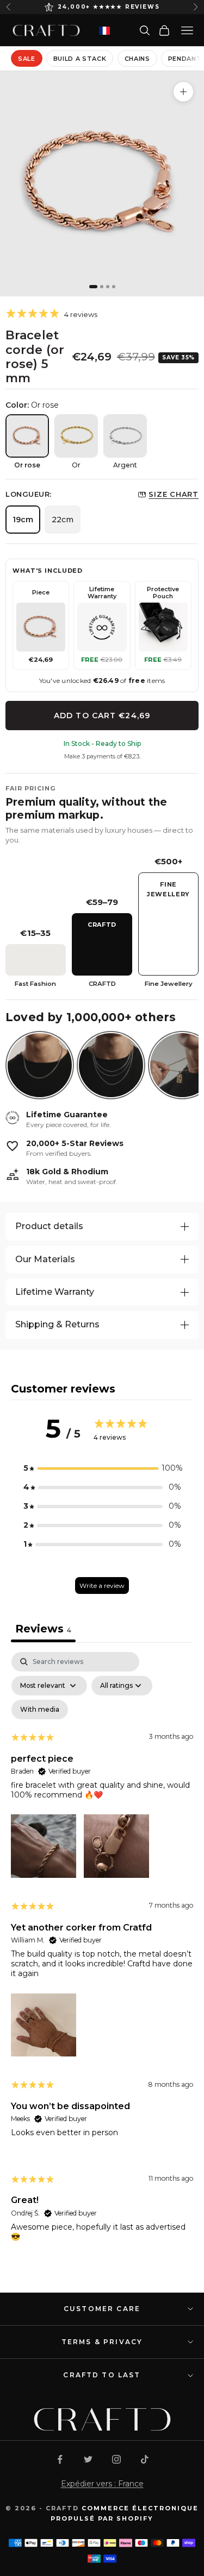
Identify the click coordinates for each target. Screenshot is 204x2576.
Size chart (174, 494)
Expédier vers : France (102, 2484)
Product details (49, 1226)
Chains (137, 59)
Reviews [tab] (43, 1629)
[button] (102, 1468)
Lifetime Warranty (55, 1292)
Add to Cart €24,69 (102, 716)
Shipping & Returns (57, 1324)
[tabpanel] (102, 1956)
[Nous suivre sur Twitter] (88, 2459)
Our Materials (45, 1259)
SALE (27, 59)
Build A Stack (80, 59)
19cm (23, 520)
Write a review (102, 1586)
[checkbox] (40, 1710)
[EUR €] (104, 31)
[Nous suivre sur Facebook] (60, 2459)
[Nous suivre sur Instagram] (116, 2459)
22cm (63, 520)
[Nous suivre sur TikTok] (145, 2459)
